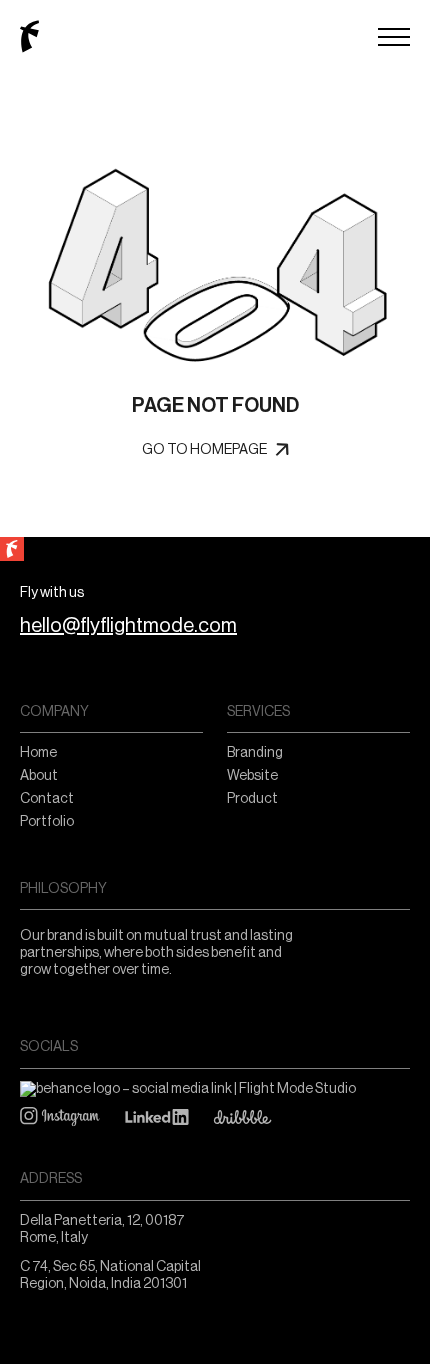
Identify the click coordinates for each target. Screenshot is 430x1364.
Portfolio (47, 822)
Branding (255, 753)
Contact (47, 799)
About (39, 776)
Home (38, 753)
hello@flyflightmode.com (128, 626)
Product (252, 799)
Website (252, 776)
